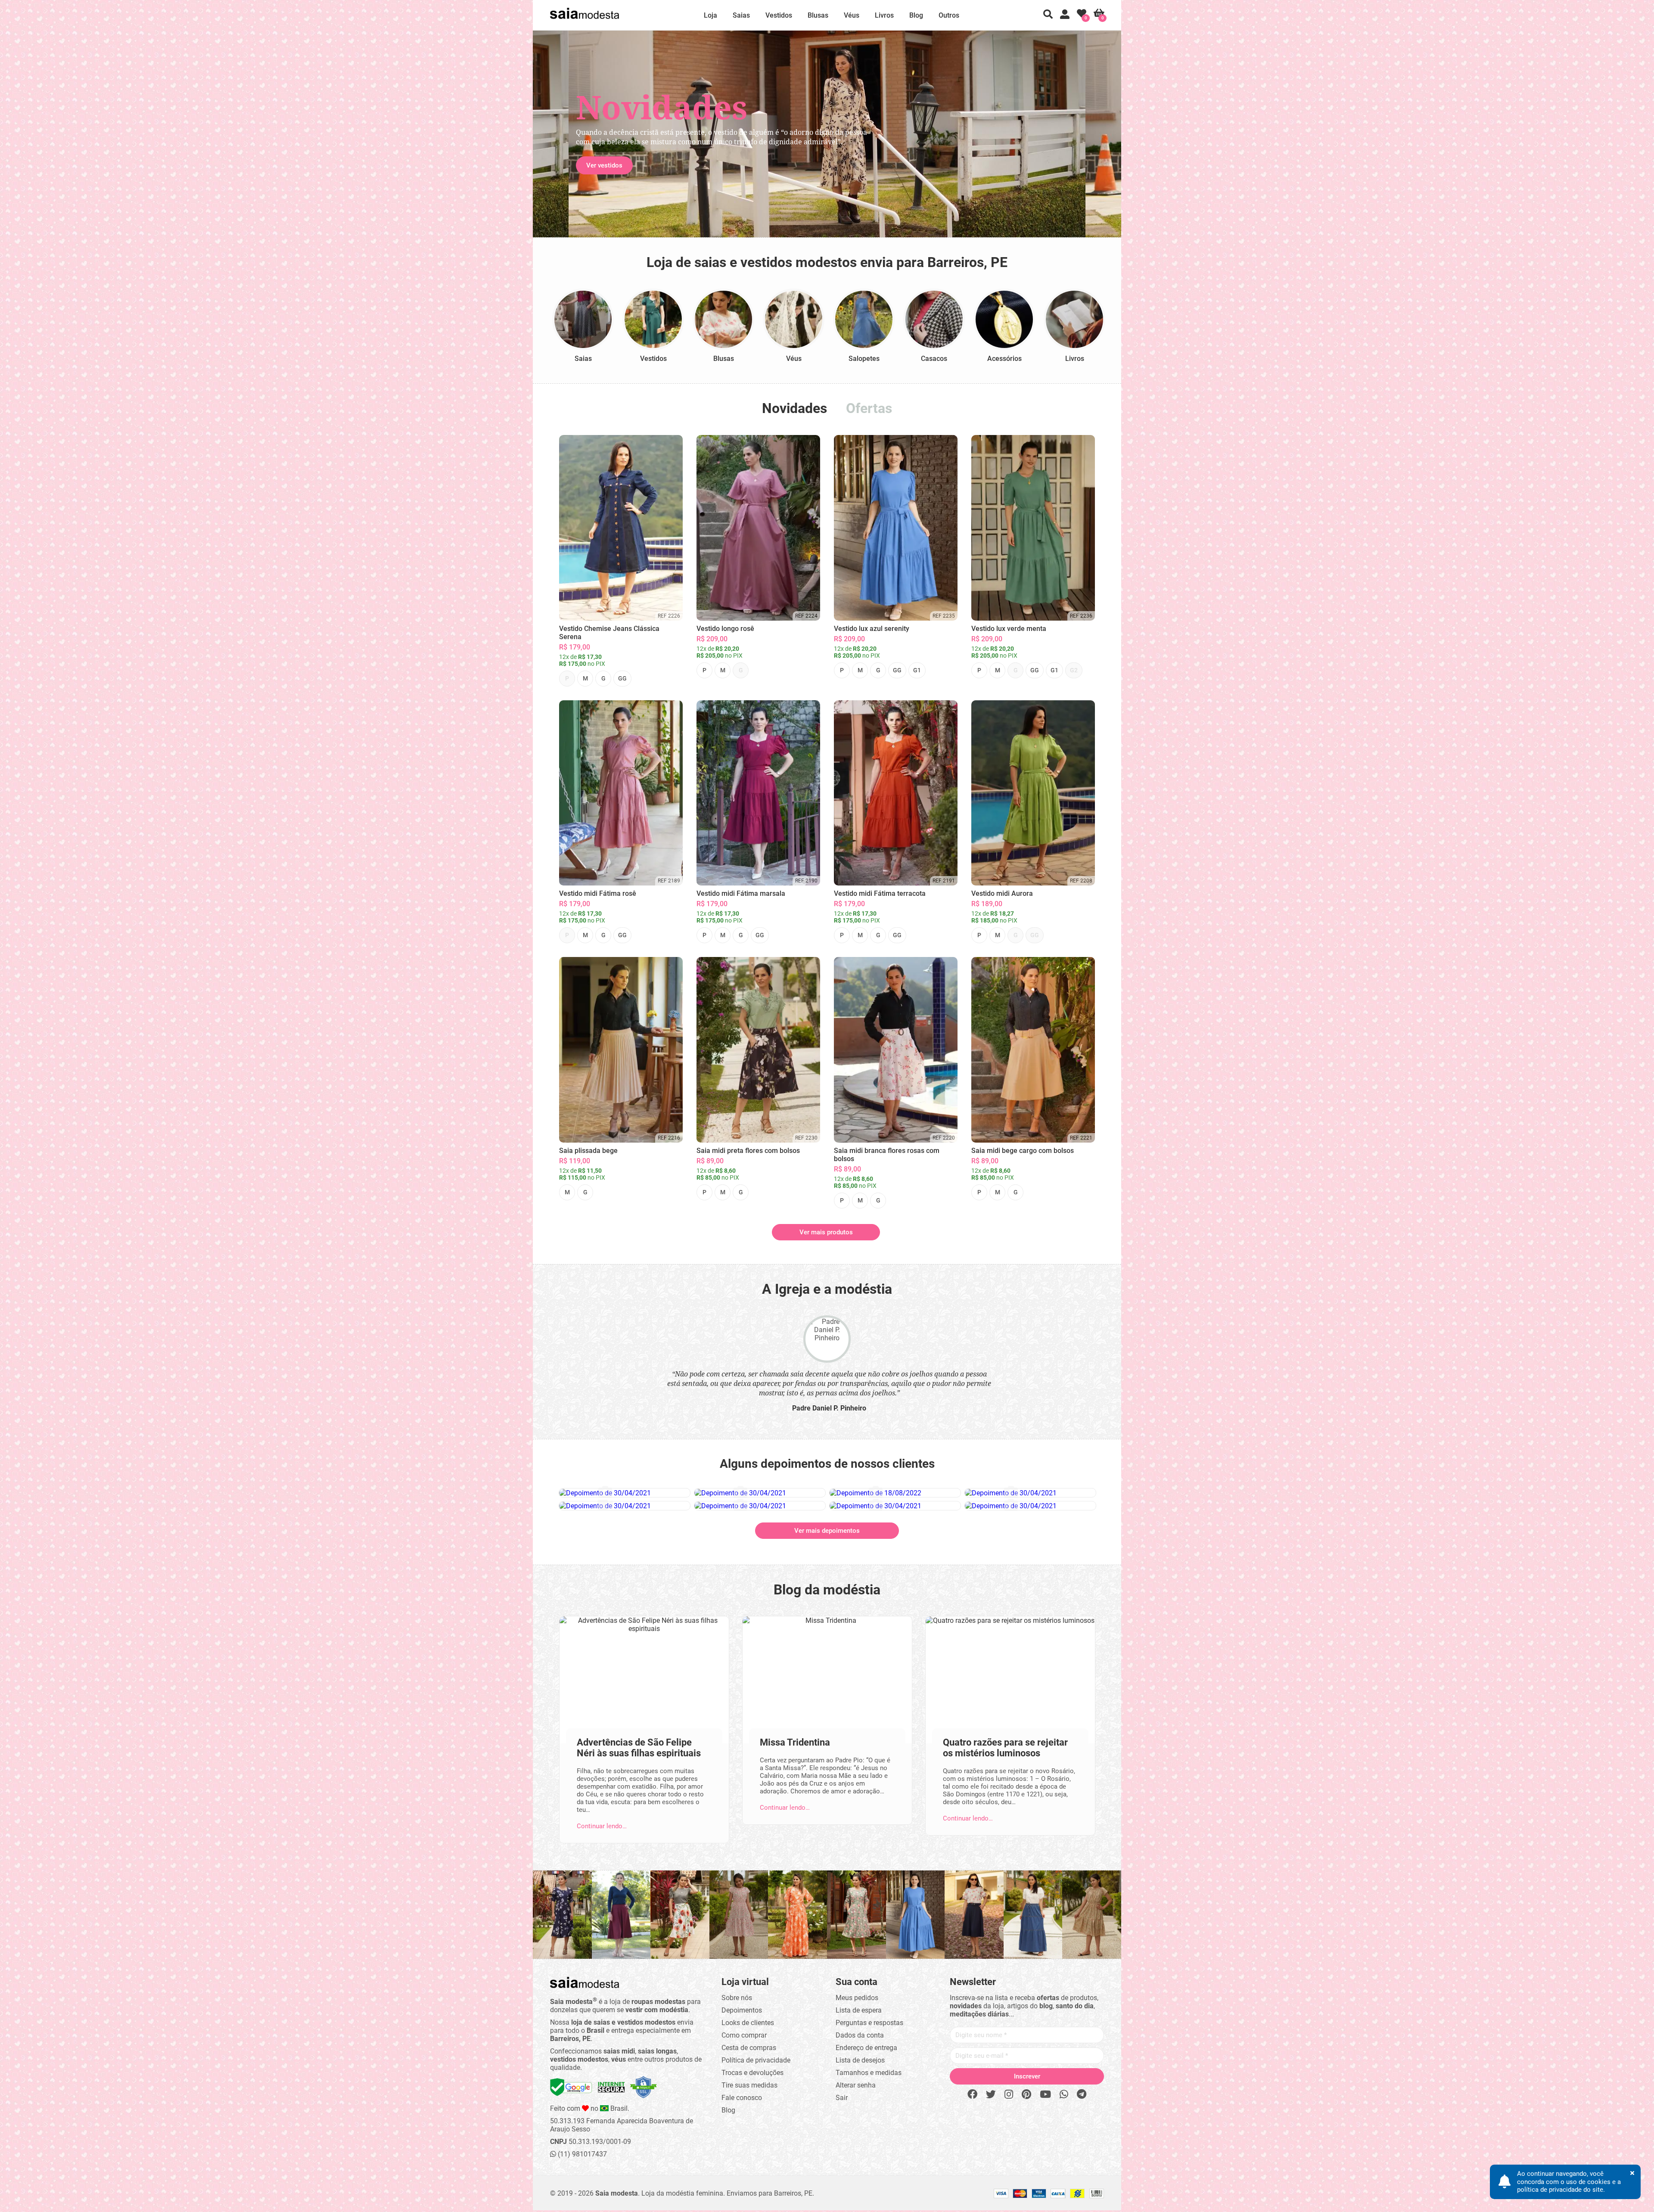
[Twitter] (991, 2095)
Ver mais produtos (826, 1232)
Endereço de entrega (866, 2048)
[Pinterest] (1026, 2095)
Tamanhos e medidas (869, 2073)
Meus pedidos (857, 1998)
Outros (949, 15)
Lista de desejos (860, 2060)
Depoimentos (742, 2010)
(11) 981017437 (581, 2154)
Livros (884, 15)
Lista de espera (859, 2010)
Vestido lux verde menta (1009, 629)
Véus (852, 15)
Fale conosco (742, 2098)
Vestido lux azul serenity (872, 629)
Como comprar (744, 2035)
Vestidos (779, 15)
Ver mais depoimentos (827, 1531)
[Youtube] (1045, 2095)
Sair (842, 2098)
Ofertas (869, 408)
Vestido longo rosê (725, 629)
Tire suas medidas (749, 2085)
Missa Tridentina (795, 1742)
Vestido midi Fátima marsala (741, 893)
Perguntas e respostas (869, 2023)
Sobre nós (737, 1998)
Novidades (794, 408)
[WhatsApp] (1064, 2095)
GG (622, 678)
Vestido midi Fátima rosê (598, 893)
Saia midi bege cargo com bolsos (1023, 1151)
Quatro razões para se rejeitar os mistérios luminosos (1005, 1748)
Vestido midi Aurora (1002, 893)
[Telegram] (1082, 2095)
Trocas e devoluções (752, 2073)
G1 (917, 670)
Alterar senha (856, 2085)
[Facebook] (972, 2095)
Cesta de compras (749, 2048)
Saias (741, 15)
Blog (916, 15)
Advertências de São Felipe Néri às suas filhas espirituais (639, 1748)
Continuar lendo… (602, 1826)
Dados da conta (860, 2035)
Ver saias (600, 165)
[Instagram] (1009, 2095)
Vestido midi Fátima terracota (880, 893)
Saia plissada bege (588, 1151)
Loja (710, 15)
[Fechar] (922, 1045)
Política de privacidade (756, 2060)
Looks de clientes (748, 2023)
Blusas (818, 15)
